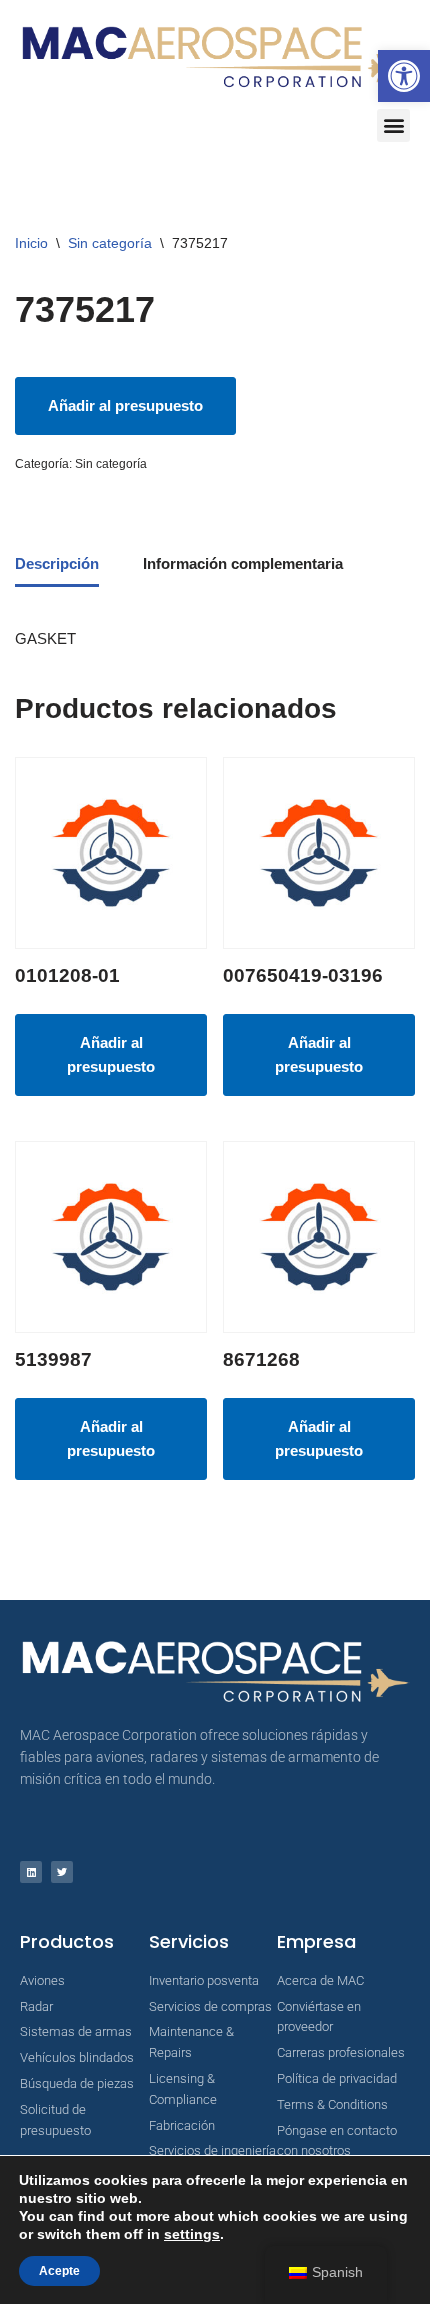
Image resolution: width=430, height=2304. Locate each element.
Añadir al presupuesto (125, 405)
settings (192, 2234)
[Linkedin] (31, 1872)
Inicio (31, 243)
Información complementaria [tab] (243, 563)
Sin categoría (110, 243)
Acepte (59, 2271)
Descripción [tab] (57, 563)
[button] (404, 76)
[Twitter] (62, 1872)
